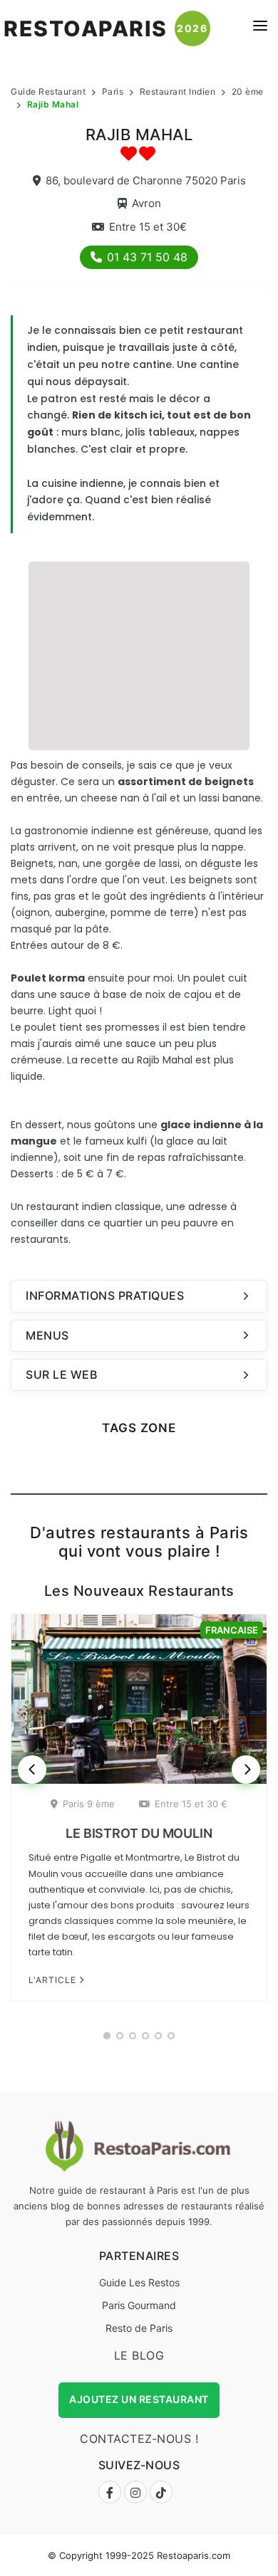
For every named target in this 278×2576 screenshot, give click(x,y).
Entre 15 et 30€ (148, 227)
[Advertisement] (139, 654)
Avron (146, 203)
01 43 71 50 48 (147, 257)
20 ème (248, 91)
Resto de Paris (139, 2328)
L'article (54, 1980)
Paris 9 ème (89, 1804)
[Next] (246, 1770)
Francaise (232, 1630)
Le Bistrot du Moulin (139, 1833)
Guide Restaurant (48, 91)
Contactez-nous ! (139, 2439)
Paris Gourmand (139, 2305)
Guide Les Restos (139, 2282)
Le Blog (139, 2355)
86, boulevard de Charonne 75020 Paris (146, 180)
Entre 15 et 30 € (191, 1804)
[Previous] (32, 1770)
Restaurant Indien (178, 91)
